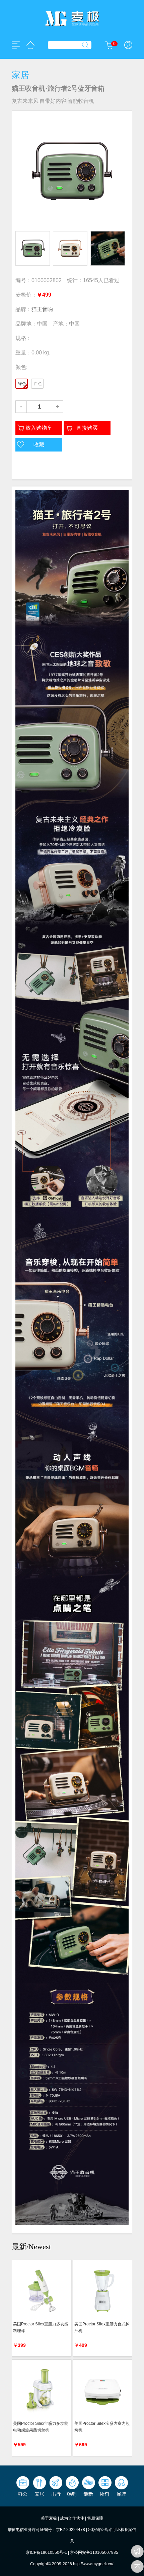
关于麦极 (49, 2518)
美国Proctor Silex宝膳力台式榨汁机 (102, 2327)
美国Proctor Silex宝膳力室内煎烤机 (102, 2427)
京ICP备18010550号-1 (46, 2552)
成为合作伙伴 (72, 2518)
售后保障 (95, 2518)
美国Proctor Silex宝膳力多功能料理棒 (41, 2327)
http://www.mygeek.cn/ (93, 2564)
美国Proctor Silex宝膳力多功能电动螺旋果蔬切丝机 (41, 2427)
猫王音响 (42, 309)
